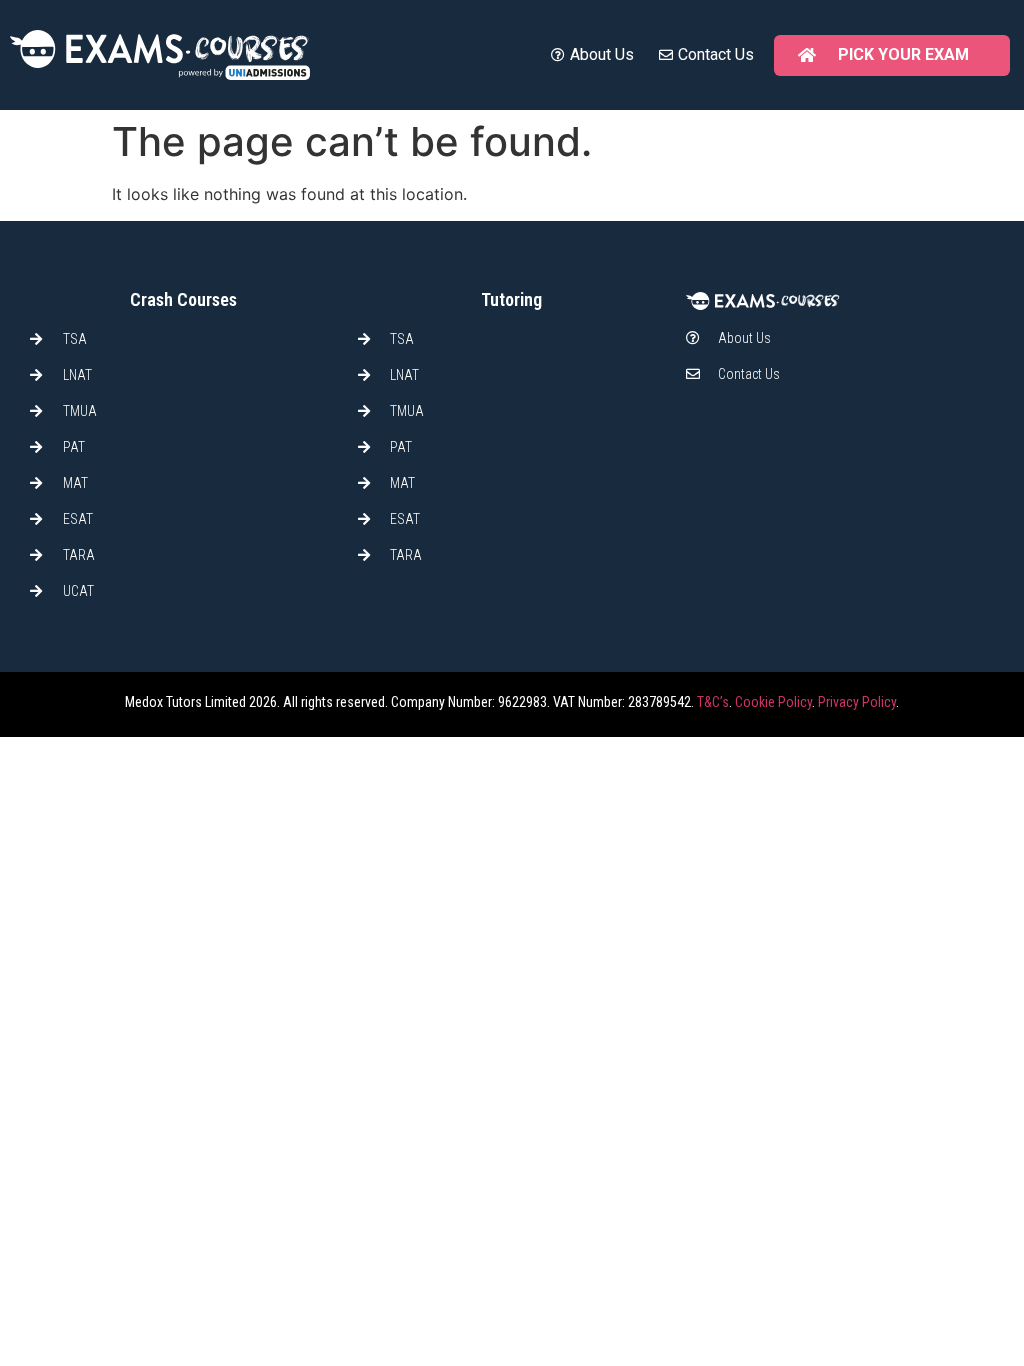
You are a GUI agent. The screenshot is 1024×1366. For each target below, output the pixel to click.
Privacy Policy (857, 702)
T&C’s (713, 702)
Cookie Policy (773, 702)
